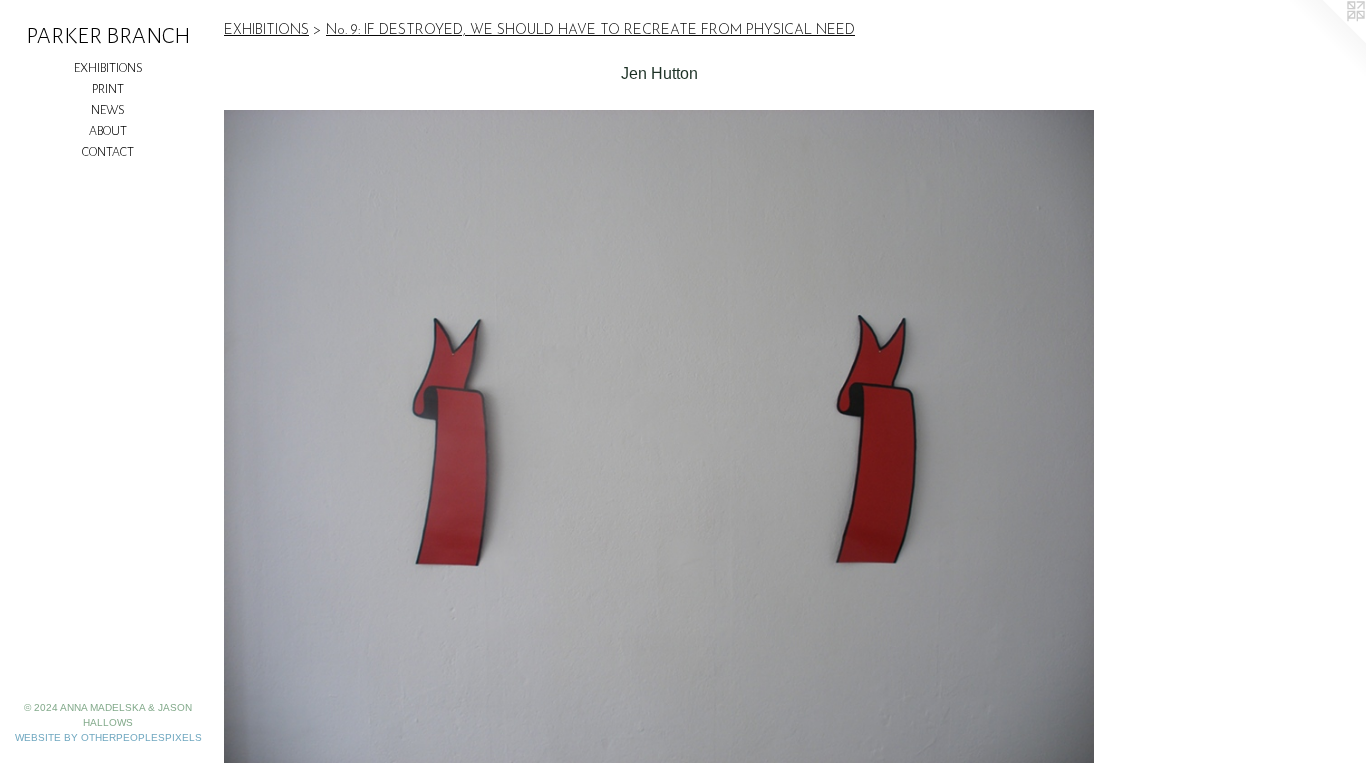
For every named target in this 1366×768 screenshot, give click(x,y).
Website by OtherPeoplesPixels (108, 737)
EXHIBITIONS (108, 68)
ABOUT (108, 131)
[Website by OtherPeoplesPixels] (1326, 40)
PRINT (108, 89)
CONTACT (108, 152)
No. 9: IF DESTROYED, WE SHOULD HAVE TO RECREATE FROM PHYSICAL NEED (590, 30)
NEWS (108, 110)
